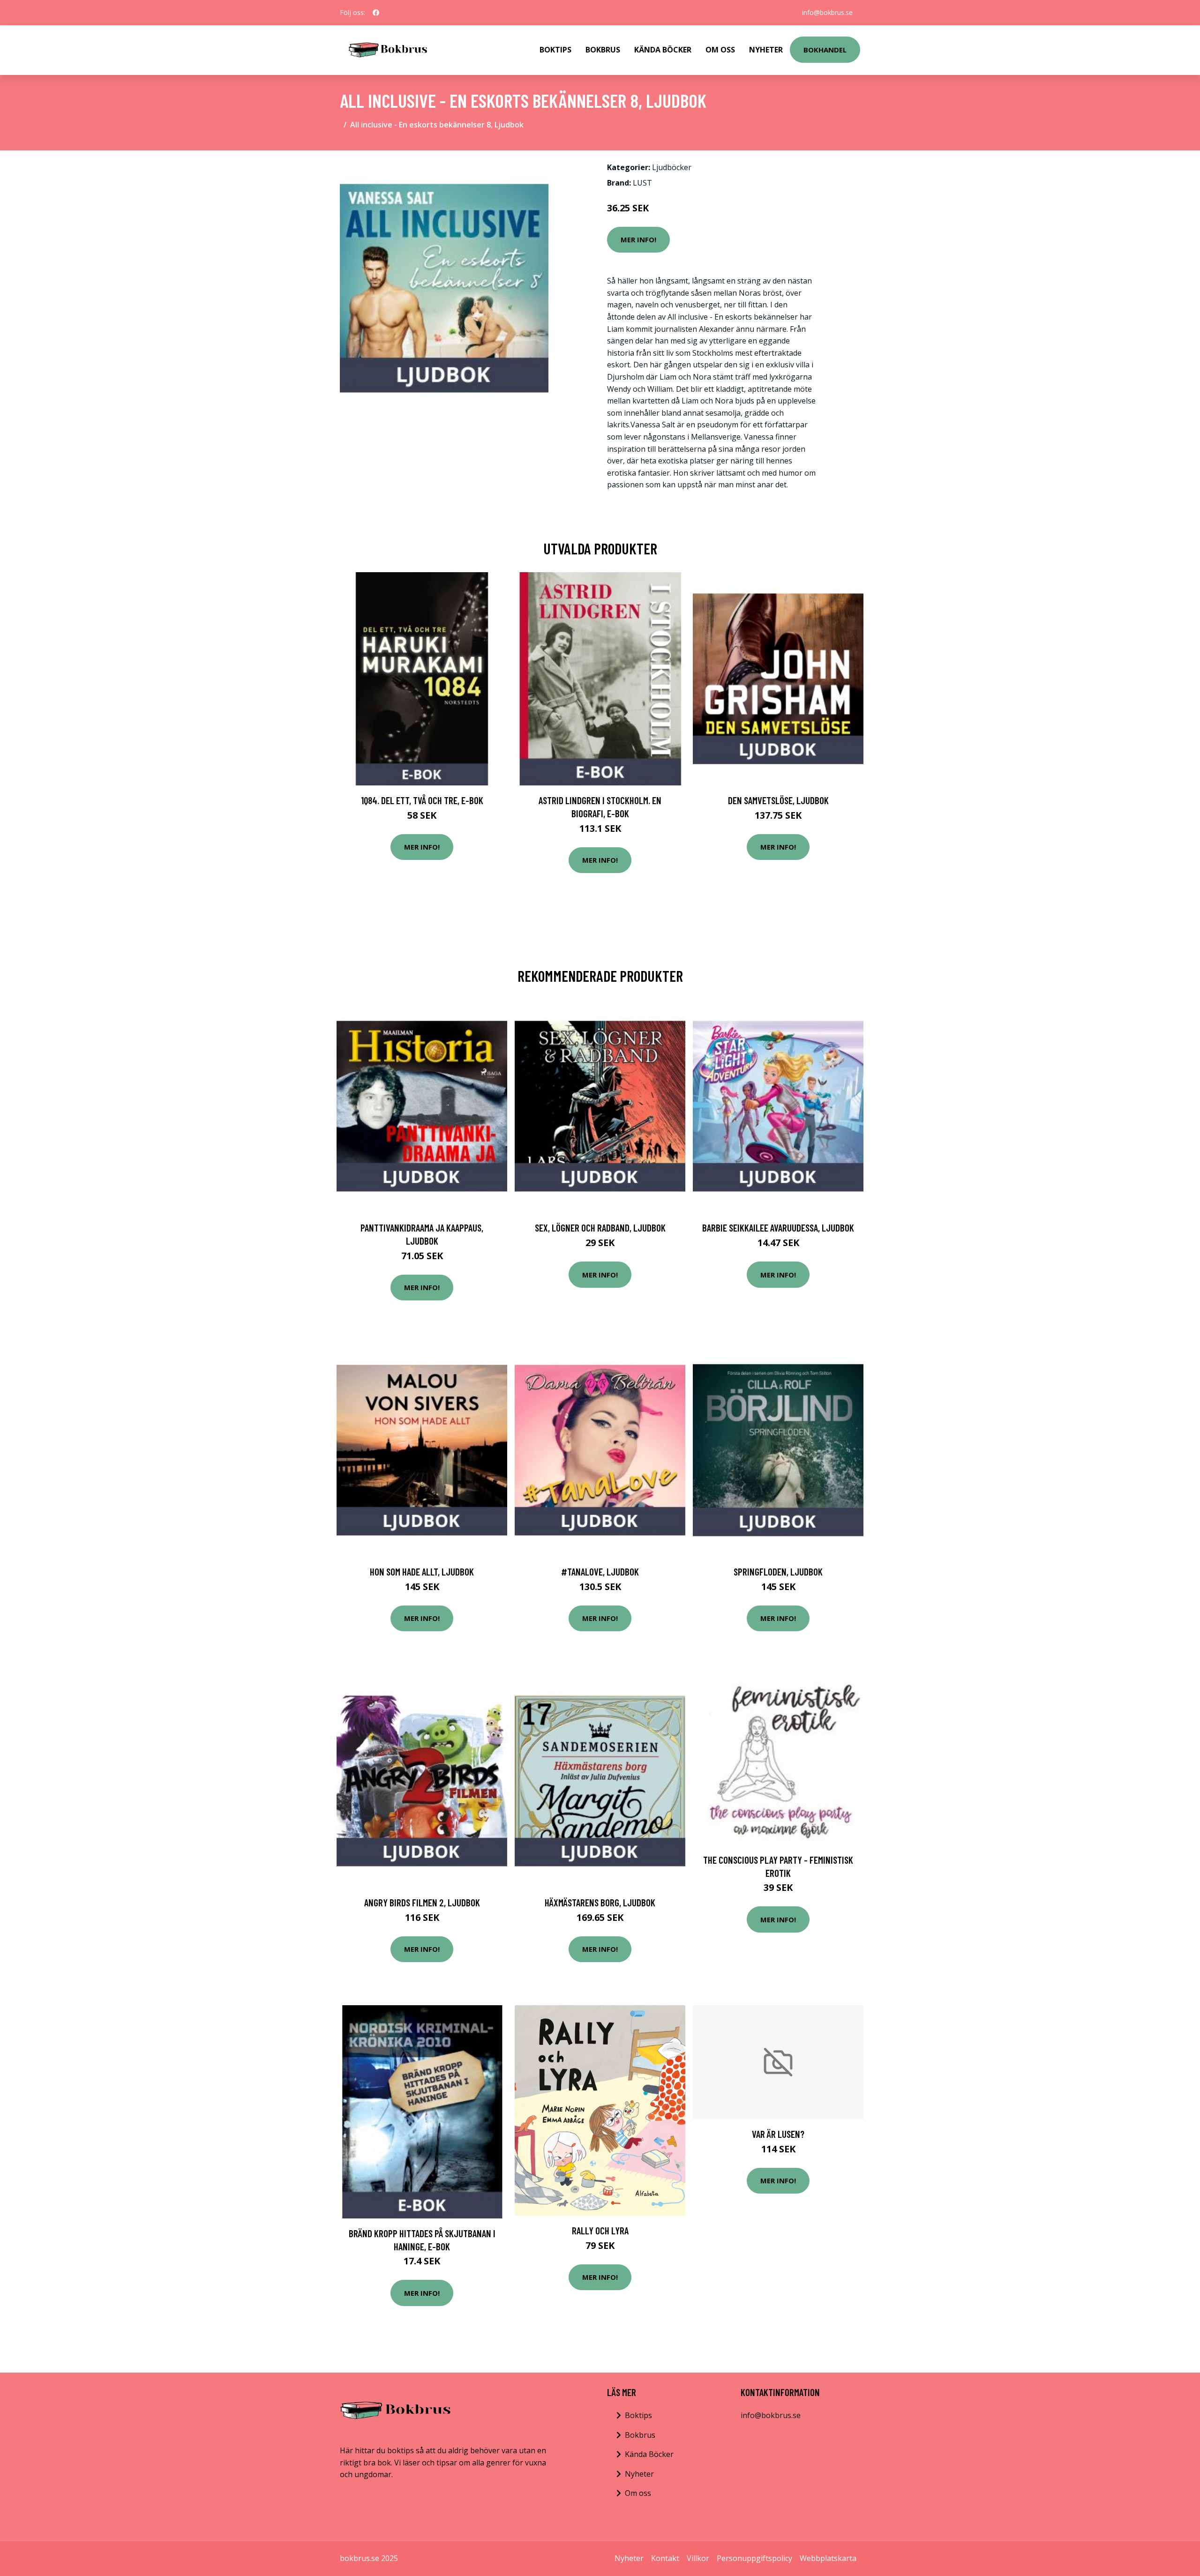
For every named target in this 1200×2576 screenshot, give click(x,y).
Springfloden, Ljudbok (778, 1572)
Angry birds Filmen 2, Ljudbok (422, 1902)
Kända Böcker (663, 50)
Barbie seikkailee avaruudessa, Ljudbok (778, 1228)
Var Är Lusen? (778, 2134)
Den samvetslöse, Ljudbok (778, 800)
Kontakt (665, 2558)
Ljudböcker (672, 167)
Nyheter (766, 50)
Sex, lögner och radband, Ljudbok (600, 1228)
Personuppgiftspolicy (754, 2558)
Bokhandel (825, 50)
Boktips (555, 50)
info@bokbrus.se (827, 12)
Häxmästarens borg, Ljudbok (600, 1902)
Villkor (698, 2558)
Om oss (638, 2493)
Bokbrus (603, 50)
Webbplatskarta (828, 2558)
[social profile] (376, 13)
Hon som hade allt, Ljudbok (422, 1572)
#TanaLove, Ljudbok (600, 1572)
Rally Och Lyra (600, 2230)
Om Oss (720, 50)
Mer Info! (638, 239)
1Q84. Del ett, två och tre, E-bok (422, 800)
